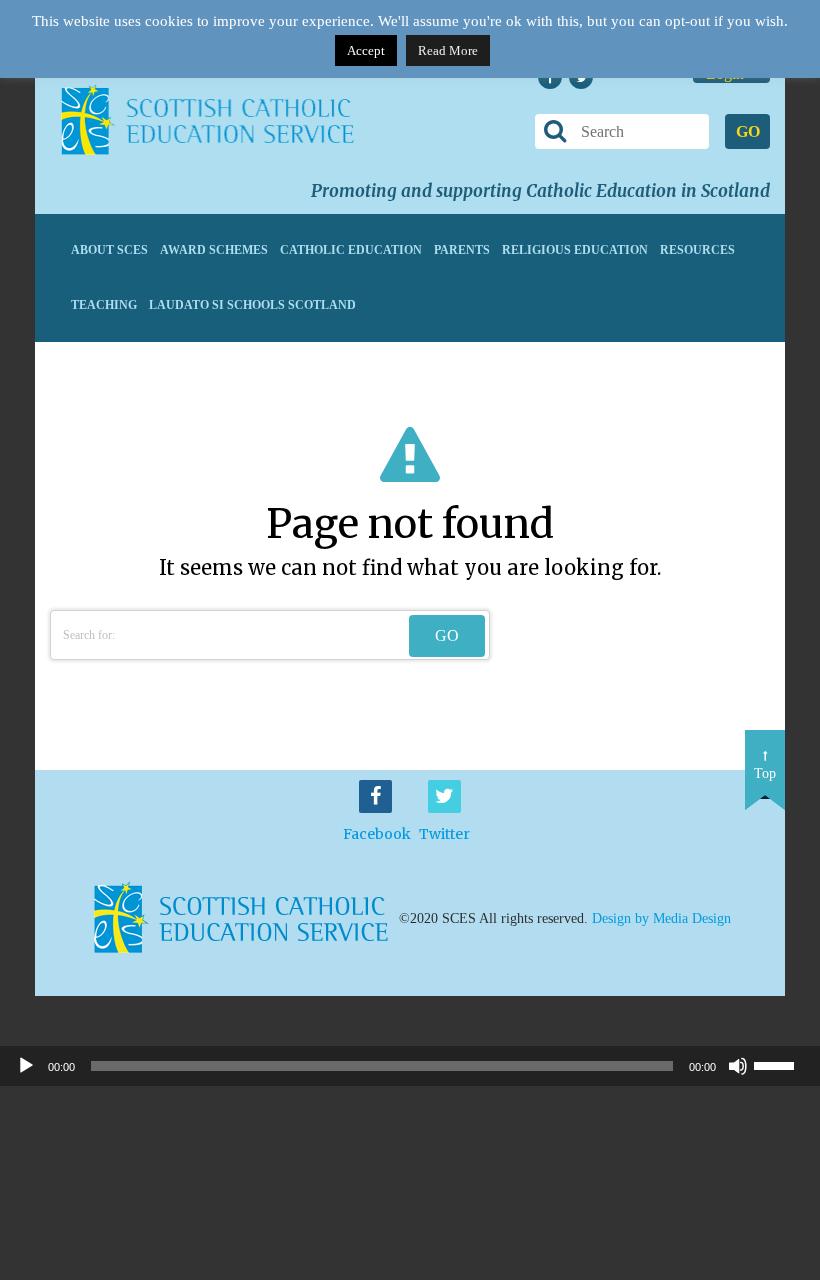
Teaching (104, 305)
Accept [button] (366, 50)
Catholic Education (351, 250)
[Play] (26, 1066)
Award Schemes (214, 250)
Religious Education (575, 250)
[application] (410, 1066)
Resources (697, 250)
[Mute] (738, 1066)
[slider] (782, 1064)
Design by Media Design (661, 918)
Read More (448, 50)
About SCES (109, 250)
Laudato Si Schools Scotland (252, 305)
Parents (462, 250)
